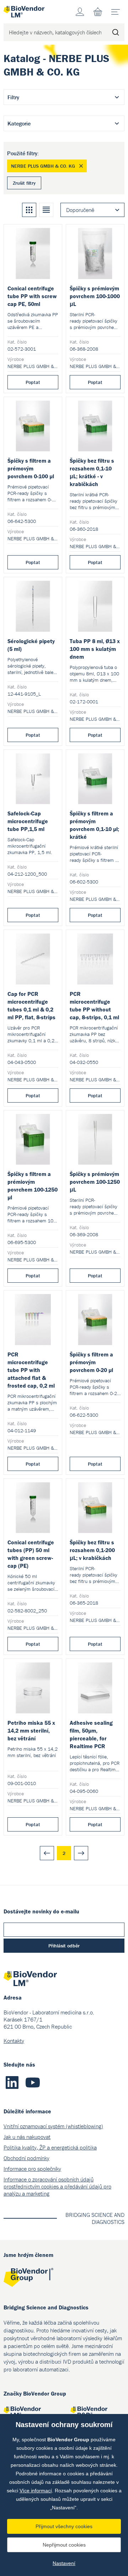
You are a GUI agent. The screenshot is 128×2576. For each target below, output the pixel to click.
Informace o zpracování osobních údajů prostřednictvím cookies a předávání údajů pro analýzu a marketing (57, 2186)
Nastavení (64, 2563)
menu (116, 12)
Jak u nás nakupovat (27, 2137)
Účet (80, 12)
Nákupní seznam (98, 12)
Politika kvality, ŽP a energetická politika (50, 2147)
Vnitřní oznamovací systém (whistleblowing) (53, 2126)
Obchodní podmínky (26, 2158)
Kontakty (14, 2041)
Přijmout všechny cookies (64, 2526)
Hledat (116, 32)
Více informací (36, 2491)
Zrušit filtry (24, 183)
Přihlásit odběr (64, 1946)
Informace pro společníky (32, 2169)
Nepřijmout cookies (64, 2545)
